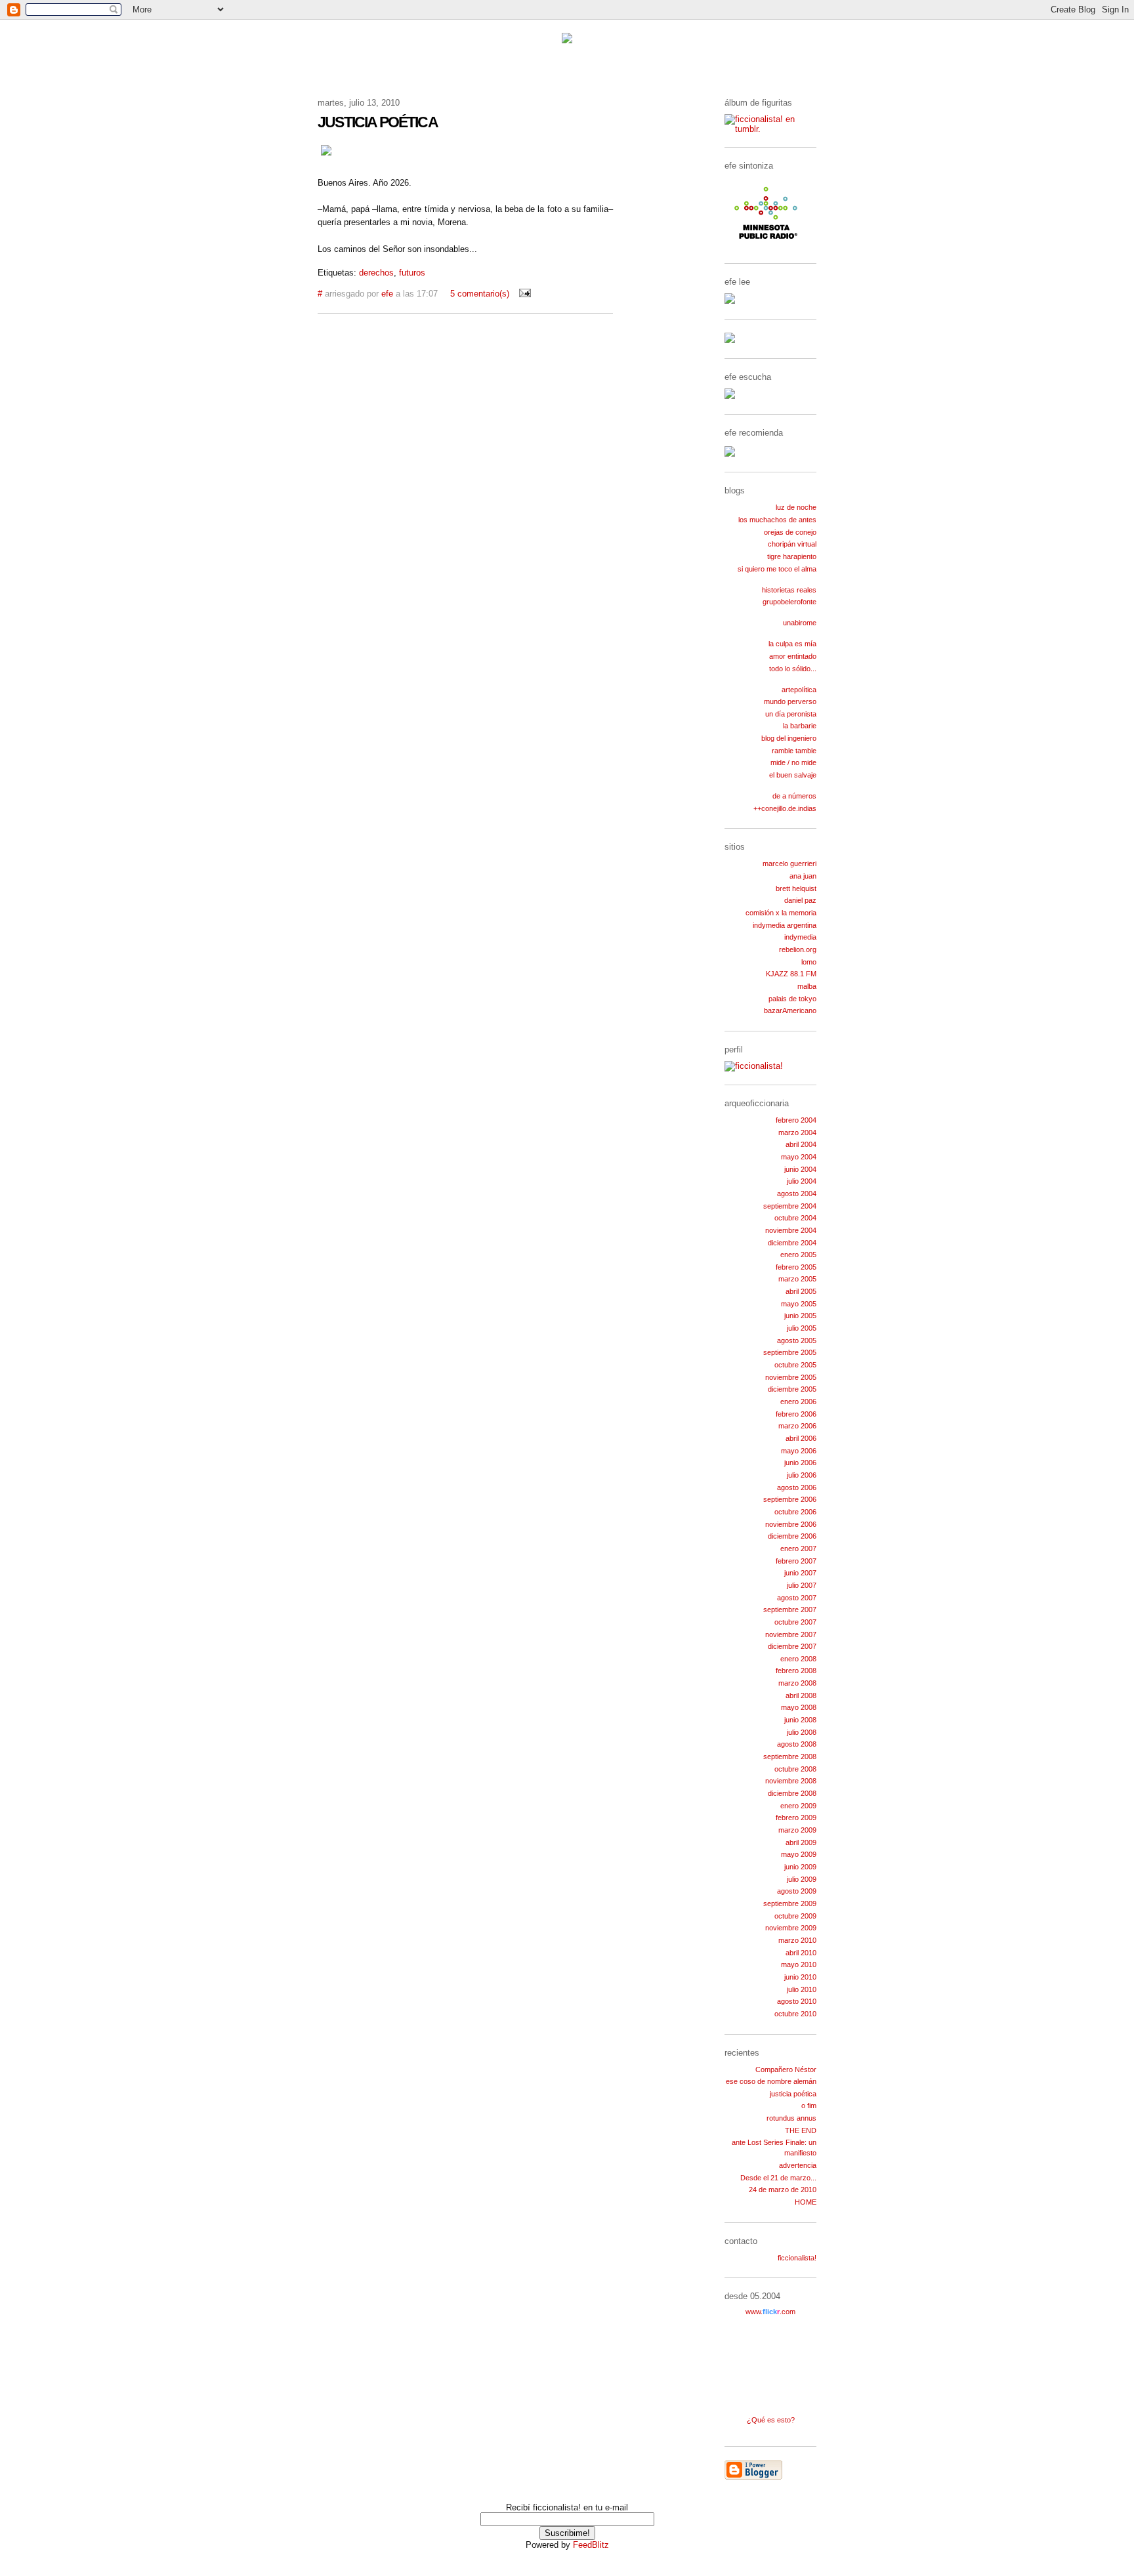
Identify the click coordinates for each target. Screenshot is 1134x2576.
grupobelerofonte (789, 602)
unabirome (800, 623)
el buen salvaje (793, 775)
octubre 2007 (795, 1622)
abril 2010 (801, 1953)
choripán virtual (792, 544)
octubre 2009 (795, 1916)
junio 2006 (800, 1463)
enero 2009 (798, 1806)
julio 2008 (802, 1732)
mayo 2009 (799, 1854)
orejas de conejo (790, 532)
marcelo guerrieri (789, 863)
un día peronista (791, 714)
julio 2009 (802, 1879)
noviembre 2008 (791, 1781)
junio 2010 (800, 1977)
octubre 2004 (795, 1218)
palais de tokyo (792, 999)
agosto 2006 (797, 1487)
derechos (376, 273)
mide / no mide (793, 762)
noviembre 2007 (791, 1634)
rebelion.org (798, 949)
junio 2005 (800, 1316)
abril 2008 (801, 1695)
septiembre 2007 (790, 1610)
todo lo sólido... (793, 669)
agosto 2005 (797, 1340)
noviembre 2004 (791, 1230)
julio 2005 (802, 1328)
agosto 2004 (797, 1194)
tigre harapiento (792, 556)
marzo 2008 (797, 1683)
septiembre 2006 (790, 1499)
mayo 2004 (799, 1157)
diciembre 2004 (792, 1243)
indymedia (800, 937)
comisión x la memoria (781, 913)
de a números (794, 796)
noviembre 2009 (791, 1928)
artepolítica (799, 690)
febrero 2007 (796, 1561)
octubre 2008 (795, 1769)
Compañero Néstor (786, 2069)
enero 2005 (798, 1255)
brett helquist (796, 888)
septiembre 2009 (790, 1903)
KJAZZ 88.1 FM (791, 974)
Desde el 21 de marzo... (778, 2178)
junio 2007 (800, 1573)
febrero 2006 (796, 1414)
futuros (412, 273)
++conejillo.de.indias (785, 808)
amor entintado (793, 656)
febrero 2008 (796, 1671)
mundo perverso (790, 701)
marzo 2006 (797, 1426)
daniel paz (800, 900)
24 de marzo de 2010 (783, 2190)
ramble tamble (794, 751)
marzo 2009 (797, 1830)
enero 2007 (798, 1548)
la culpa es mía (792, 644)
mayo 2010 (799, 1964)
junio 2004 (800, 1169)
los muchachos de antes (777, 520)
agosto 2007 (797, 1598)
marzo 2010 (797, 1940)
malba (807, 986)
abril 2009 (801, 1842)
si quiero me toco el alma (777, 569)
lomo (809, 962)
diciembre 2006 (792, 1536)
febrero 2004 (796, 1120)
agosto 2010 (797, 2001)
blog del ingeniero (789, 738)
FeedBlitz (591, 2545)
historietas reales (789, 590)
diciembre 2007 (792, 1646)
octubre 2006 (795, 1512)
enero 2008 (798, 1659)
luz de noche (796, 507)
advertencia (798, 2165)
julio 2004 (802, 1181)
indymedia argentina (785, 925)
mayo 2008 (799, 1707)
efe (387, 294)
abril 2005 (801, 1291)
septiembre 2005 (790, 1352)
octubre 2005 (795, 1365)
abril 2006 (801, 1438)
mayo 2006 (799, 1451)
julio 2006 (802, 1475)
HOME (806, 2202)
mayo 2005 (799, 1304)
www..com (770, 2312)
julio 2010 (802, 1989)
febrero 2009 (796, 1818)
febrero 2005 (796, 1267)
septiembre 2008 (790, 1756)
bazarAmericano (790, 1010)
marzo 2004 (797, 1132)
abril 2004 (801, 1144)
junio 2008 (800, 1720)
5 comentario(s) (480, 294)
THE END (801, 2130)
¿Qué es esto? (771, 2420)
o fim (809, 2106)
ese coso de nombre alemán (771, 2081)
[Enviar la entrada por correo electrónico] (522, 294)
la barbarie (800, 726)
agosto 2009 (797, 1891)
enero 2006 (798, 1402)
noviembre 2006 (791, 1524)
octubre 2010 (795, 2014)
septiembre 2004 (790, 1206)
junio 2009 (800, 1867)
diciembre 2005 (792, 1389)
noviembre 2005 (791, 1377)
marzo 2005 (797, 1279)
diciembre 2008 (792, 1793)
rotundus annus (791, 2118)
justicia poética (793, 2094)
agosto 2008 (797, 1744)
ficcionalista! (797, 2258)
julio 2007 (802, 1585)
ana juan (803, 876)
